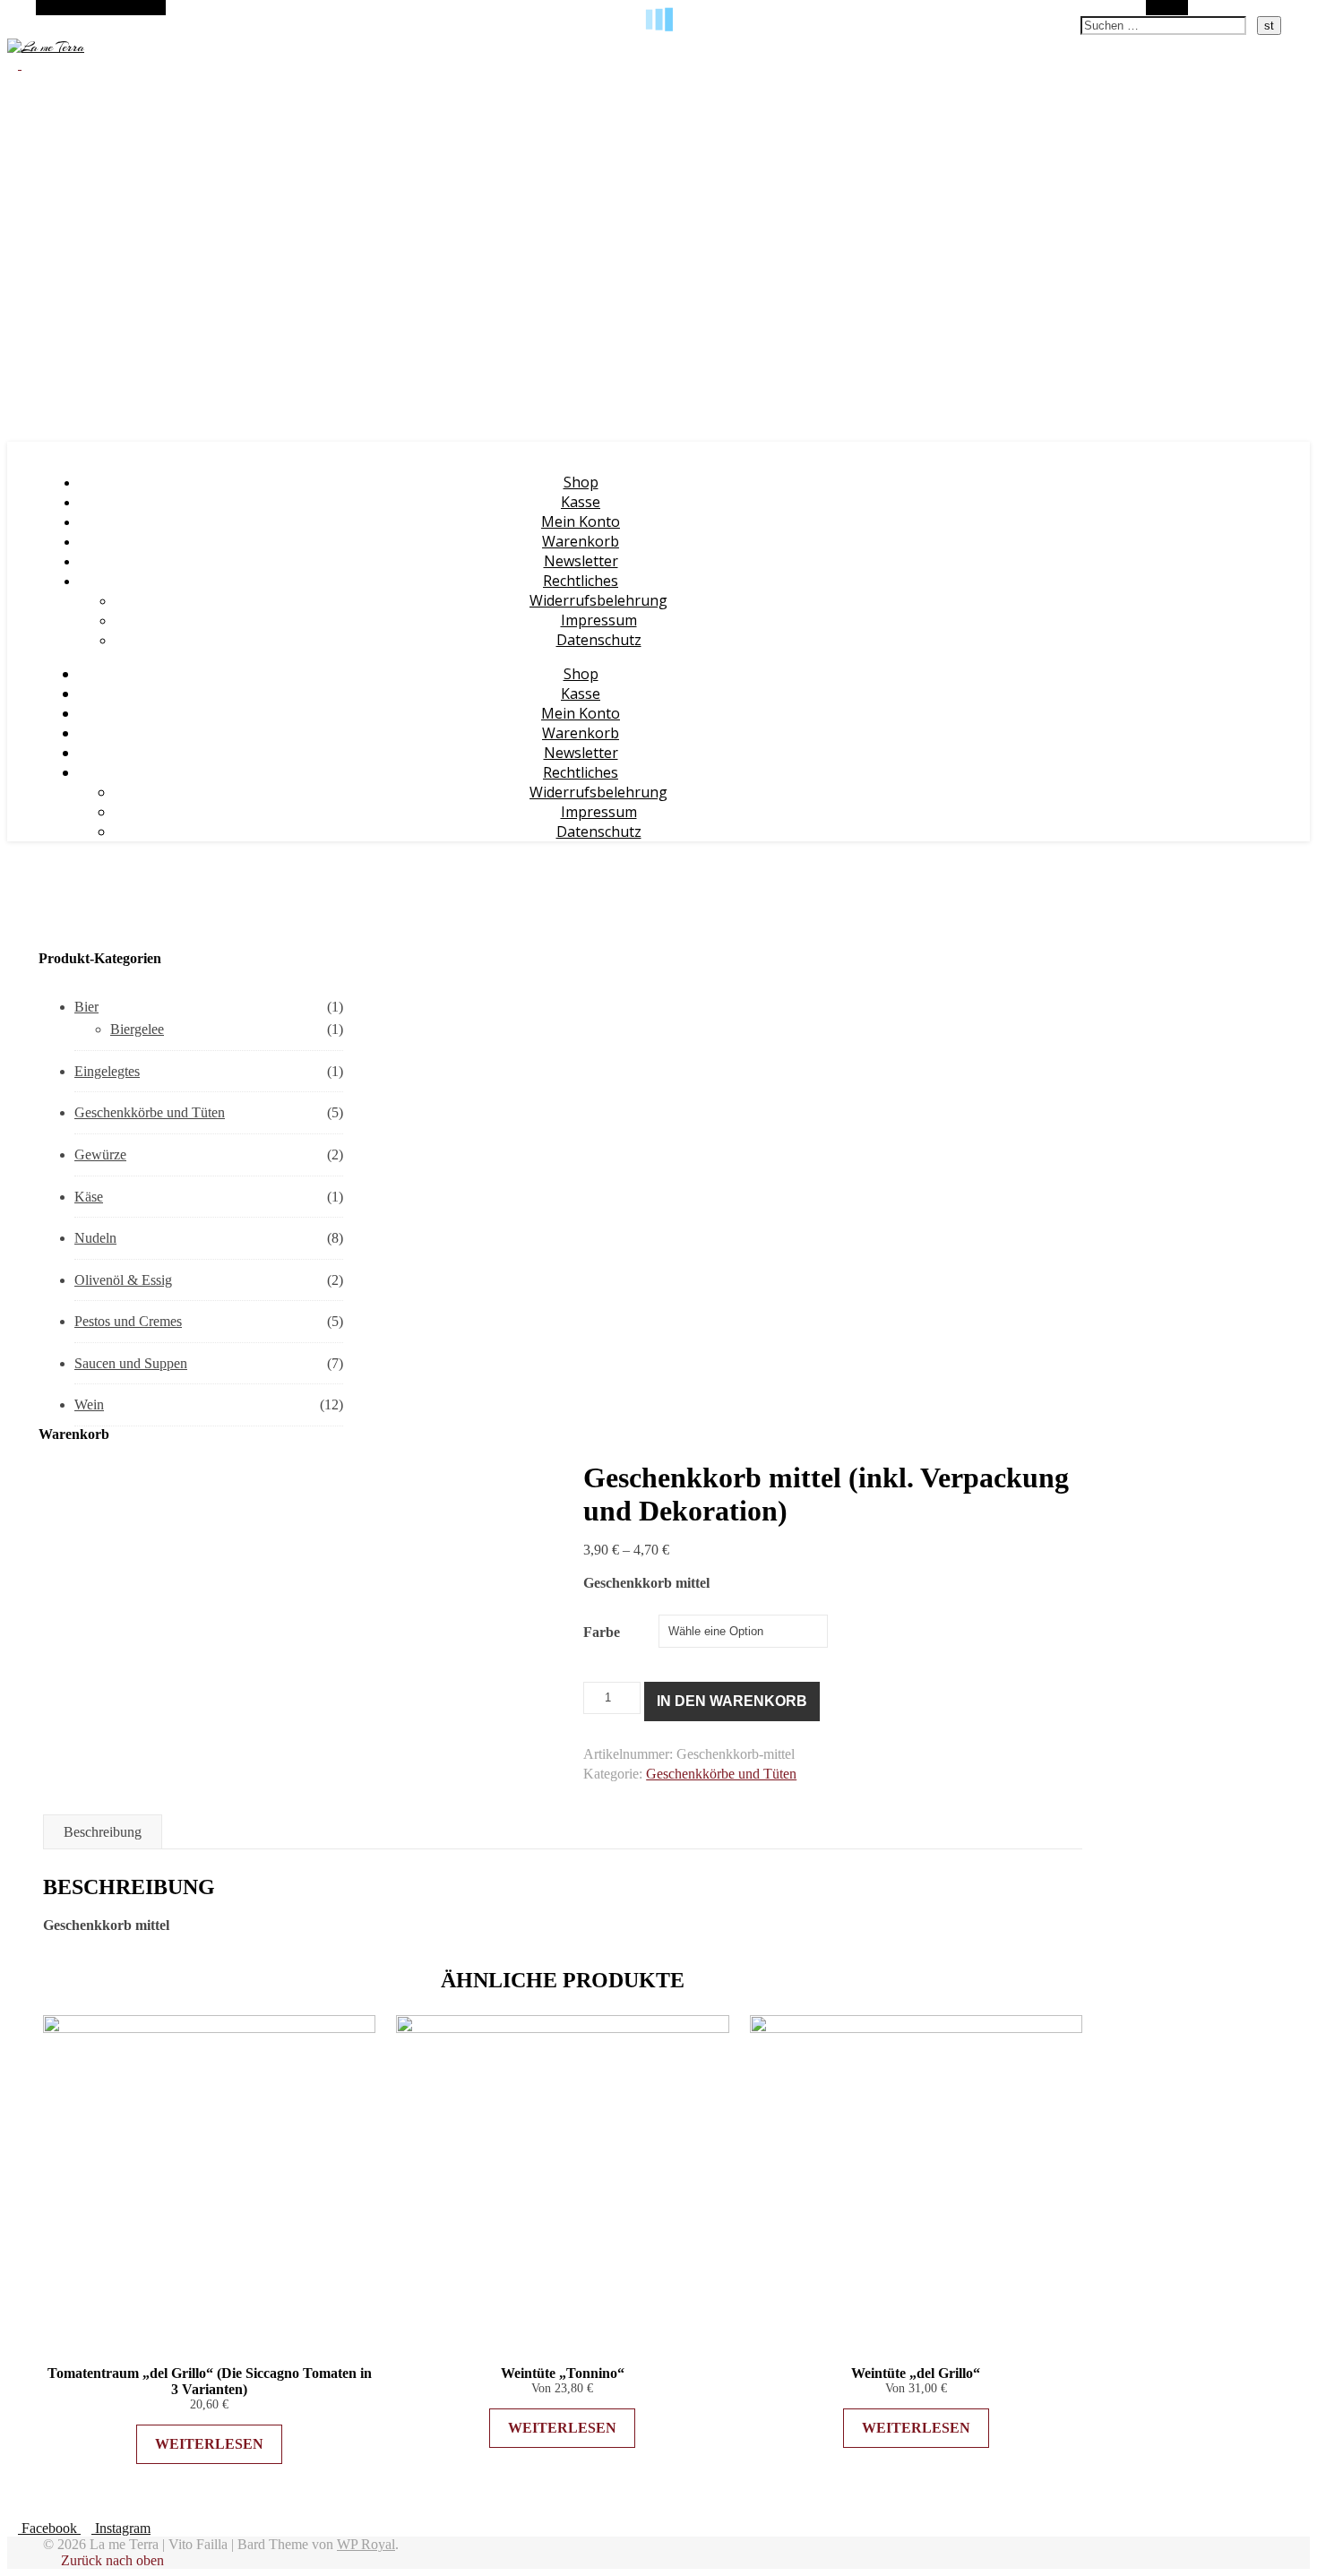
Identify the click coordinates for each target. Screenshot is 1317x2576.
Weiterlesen (209, 2444)
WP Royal (366, 2544)
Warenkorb (581, 541)
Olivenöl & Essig (123, 1280)
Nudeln (95, 1238)
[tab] (103, 1832)
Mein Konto (581, 521)
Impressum (599, 620)
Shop (581, 482)
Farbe (602, 1632)
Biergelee (137, 1029)
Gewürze (100, 1154)
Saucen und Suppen (131, 1363)
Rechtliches (581, 581)
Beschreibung (103, 1832)
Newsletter (581, 561)
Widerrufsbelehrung (598, 600)
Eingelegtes (107, 1071)
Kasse (581, 502)
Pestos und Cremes (128, 1321)
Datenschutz (599, 640)
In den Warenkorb (732, 1701)
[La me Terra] (46, 47)
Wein (89, 1404)
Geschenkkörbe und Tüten (150, 1112)
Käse (89, 1197)
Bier (86, 1007)
